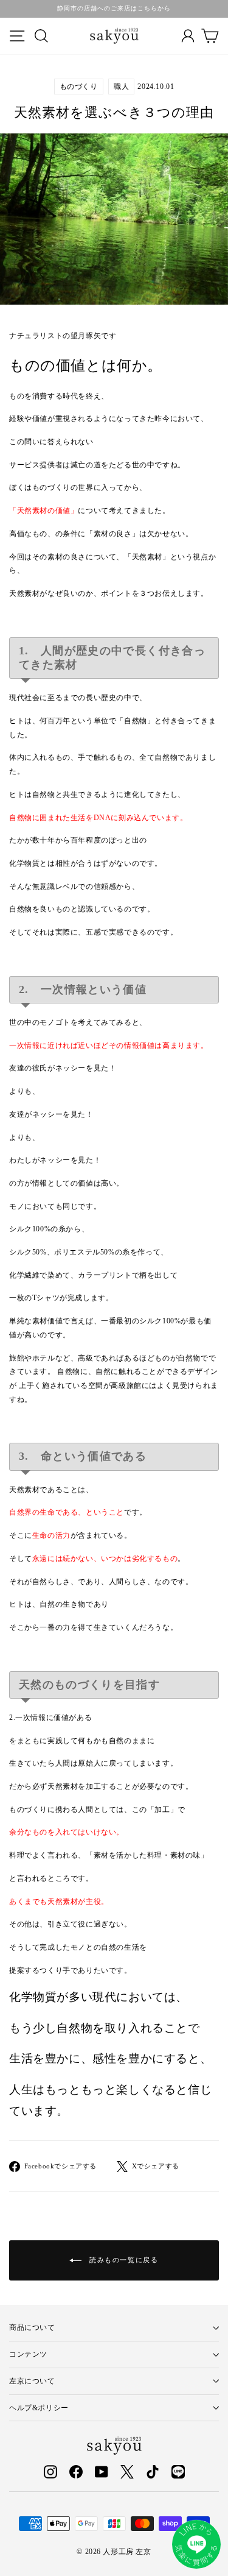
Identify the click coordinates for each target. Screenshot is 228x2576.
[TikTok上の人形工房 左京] (153, 2473)
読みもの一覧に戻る (123, 2260)
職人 (121, 87)
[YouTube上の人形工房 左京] (102, 2473)
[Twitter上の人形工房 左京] (127, 2473)
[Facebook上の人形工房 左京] (76, 2473)
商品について (32, 2327)
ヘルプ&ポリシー (39, 2408)
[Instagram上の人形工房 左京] (50, 2473)
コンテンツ (28, 2354)
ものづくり (79, 87)
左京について (32, 2381)
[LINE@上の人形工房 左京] (178, 2473)
